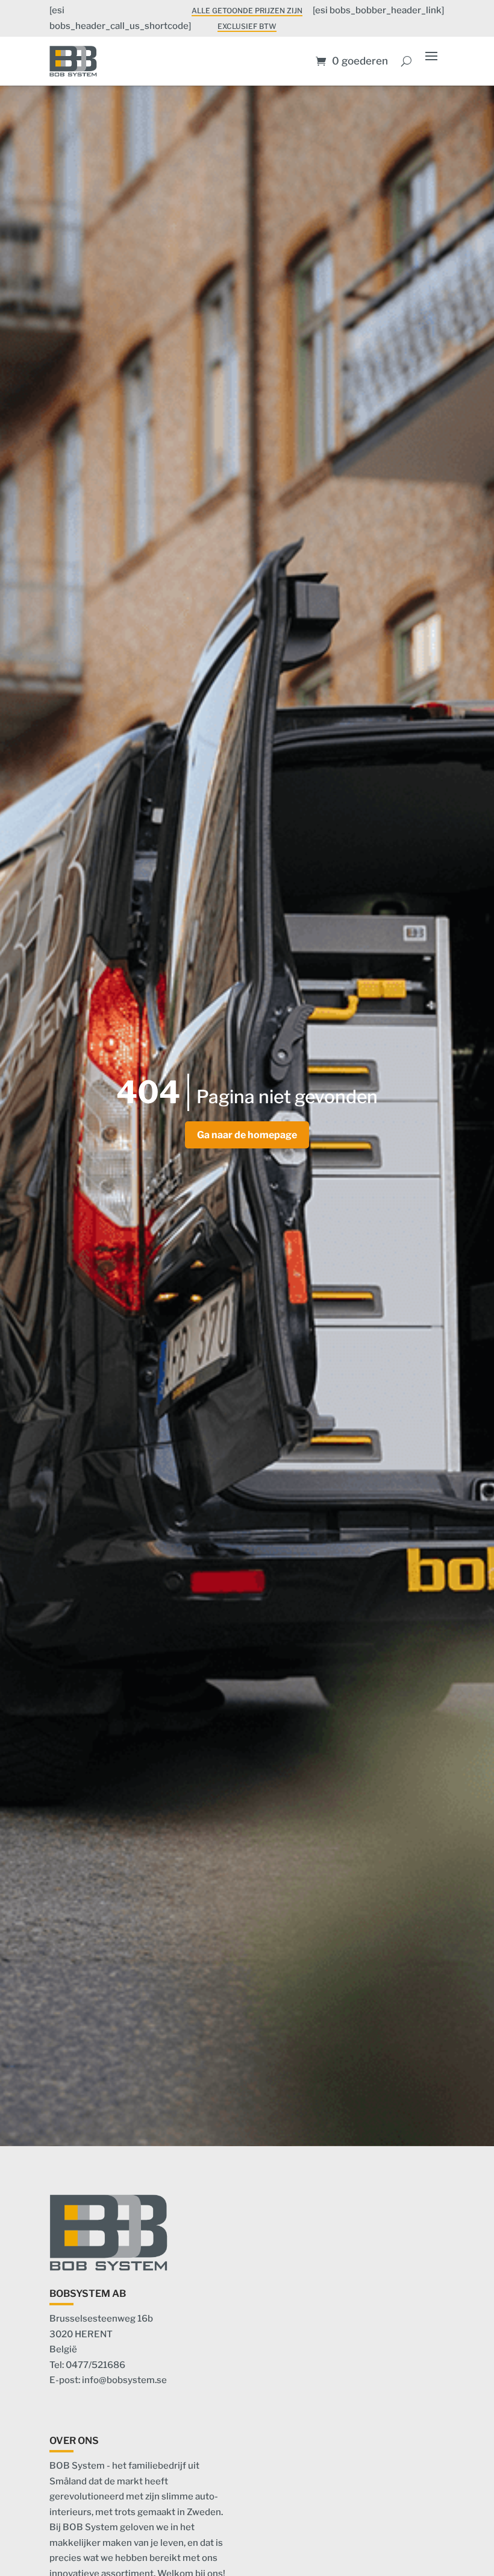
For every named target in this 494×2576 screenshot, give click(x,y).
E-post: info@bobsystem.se (108, 2380)
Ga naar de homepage (247, 1135)
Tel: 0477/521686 (87, 2365)
